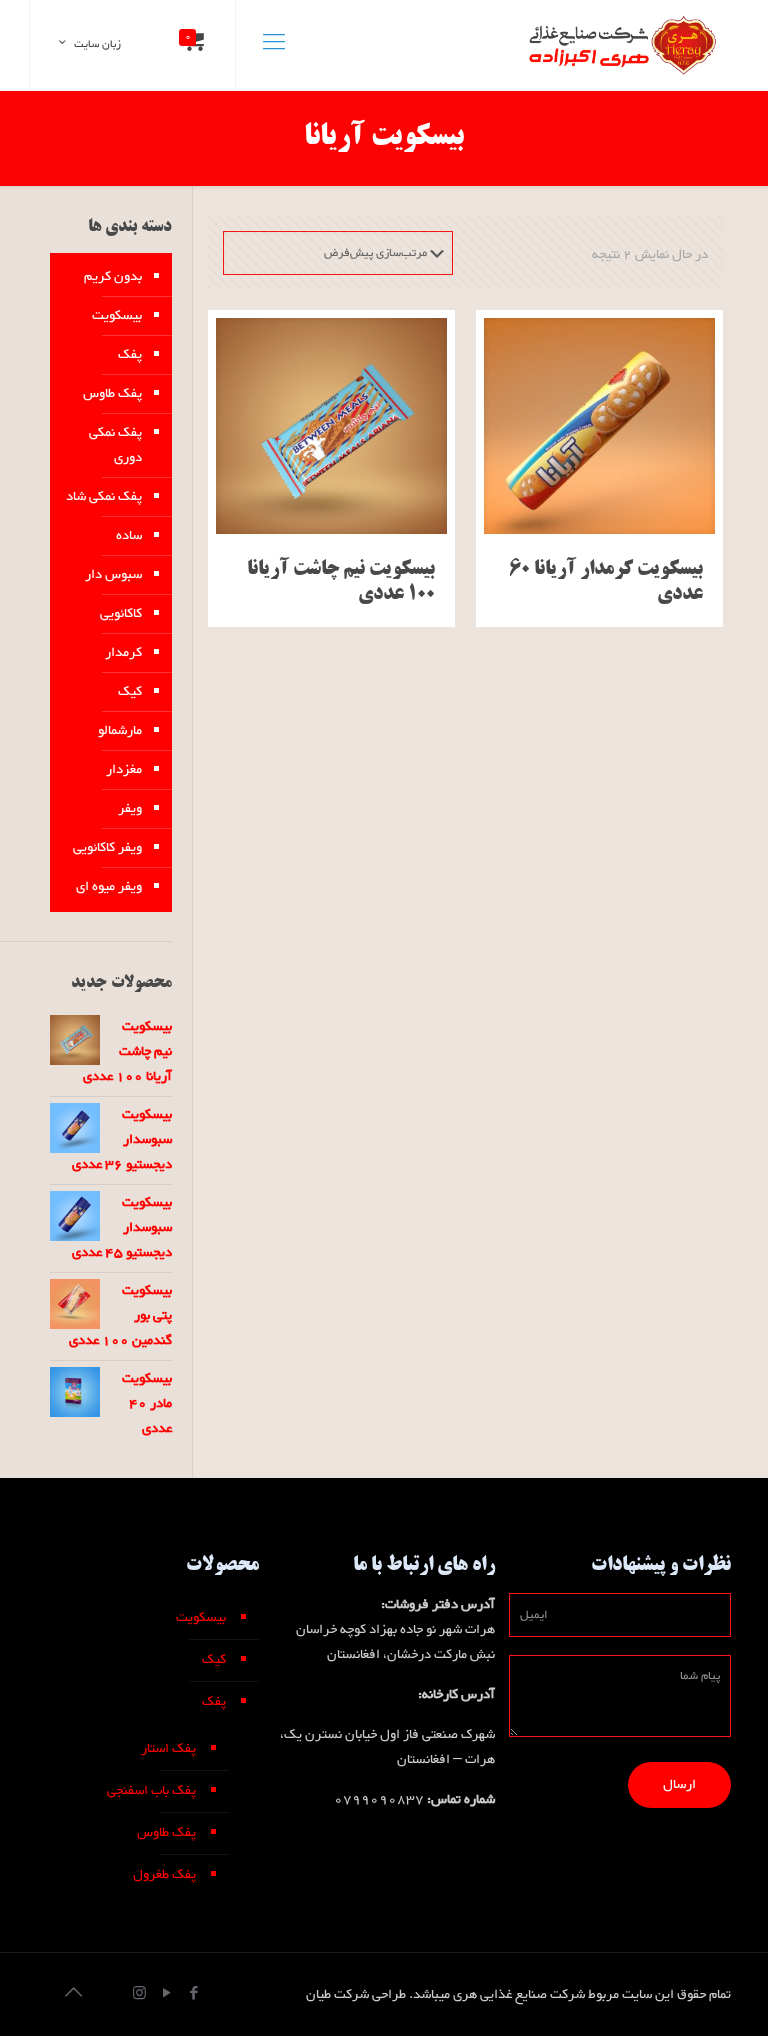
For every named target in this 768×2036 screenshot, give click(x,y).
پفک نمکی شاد (104, 497)
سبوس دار (113, 575)
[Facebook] (193, 1995)
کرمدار (123, 653)
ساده (129, 536)
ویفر (130, 809)
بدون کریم (113, 277)
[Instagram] (139, 1995)
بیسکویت (117, 316)
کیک (130, 692)
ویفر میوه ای (109, 887)
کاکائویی (121, 614)
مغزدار (124, 770)
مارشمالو (120, 731)
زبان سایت (97, 44)
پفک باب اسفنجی (151, 1791)
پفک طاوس (112, 394)
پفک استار (168, 1749)
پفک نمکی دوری (115, 445)
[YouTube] (166, 1995)
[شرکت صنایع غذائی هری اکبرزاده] (619, 45)
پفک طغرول (164, 1875)
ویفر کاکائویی (107, 848)
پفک (130, 355)
